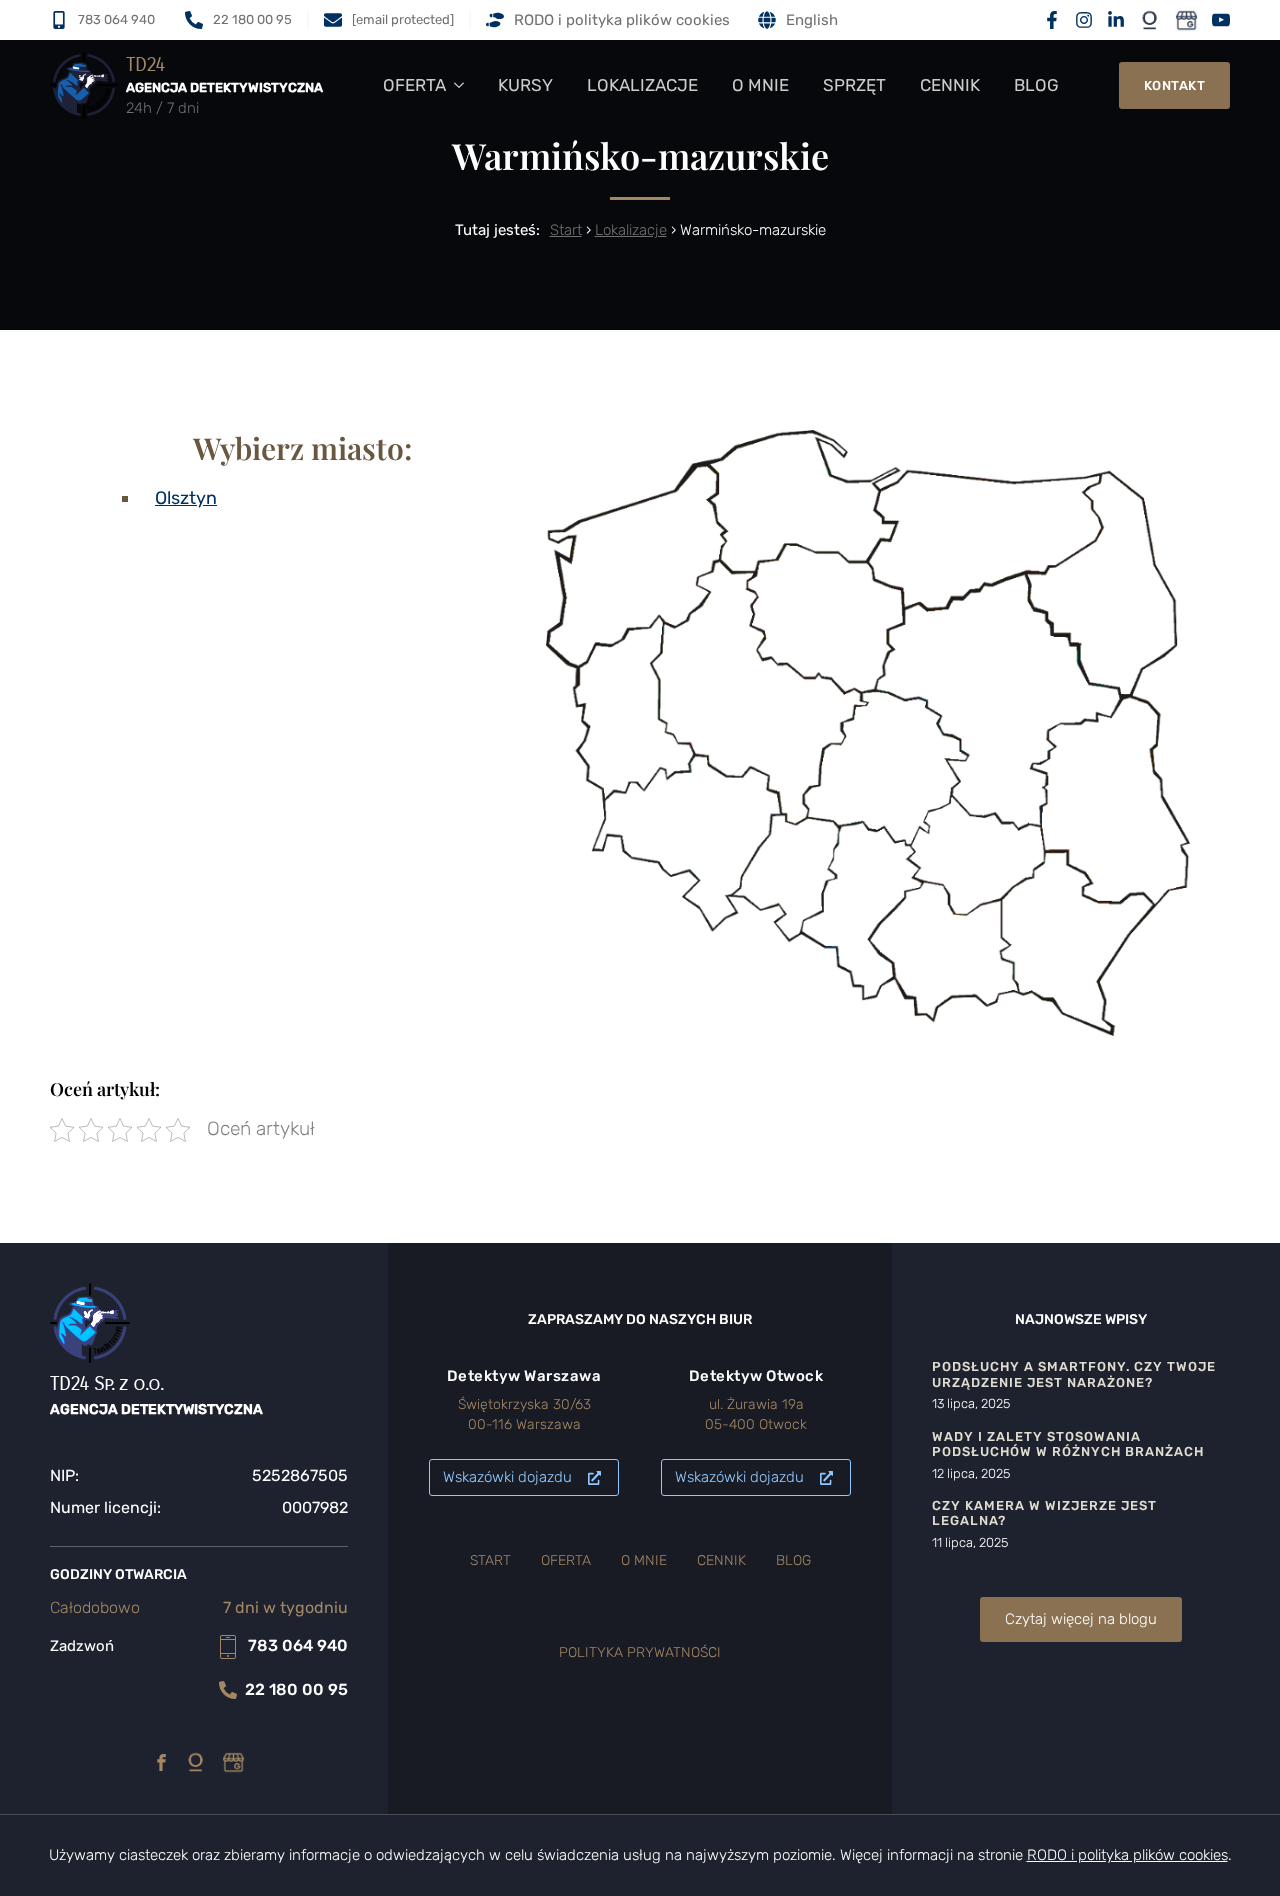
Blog (1036, 85)
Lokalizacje (642, 85)
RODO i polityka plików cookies (622, 20)
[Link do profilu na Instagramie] (1084, 20)
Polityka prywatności (640, 1652)
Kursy (525, 85)
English (812, 20)
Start (566, 230)
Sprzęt (854, 85)
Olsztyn (186, 498)
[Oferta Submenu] (463, 85)
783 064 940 (298, 1645)
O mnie (760, 85)
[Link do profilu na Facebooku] (1052, 20)
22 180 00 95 (296, 1689)
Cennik (950, 85)
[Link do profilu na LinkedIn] (1116, 20)
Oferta (414, 85)
